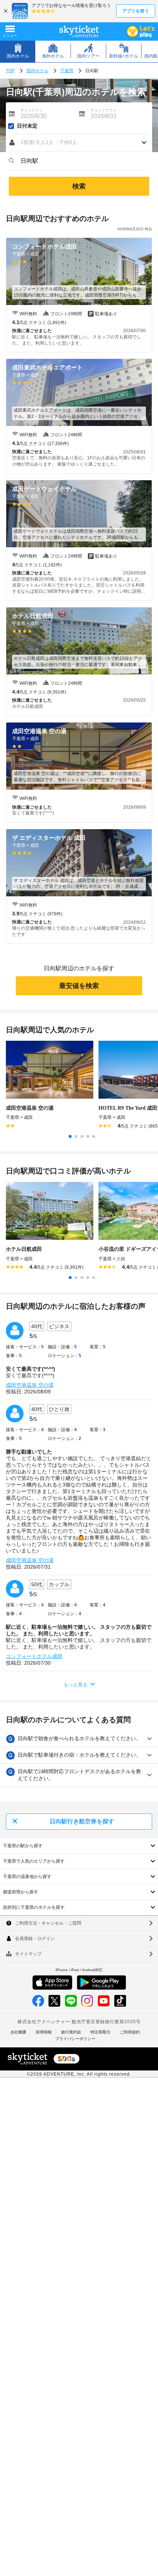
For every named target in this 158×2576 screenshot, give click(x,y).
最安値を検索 (79, 986)
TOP (10, 71)
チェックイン (32, 110)
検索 (79, 186)
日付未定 (27, 126)
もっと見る (76, 1685)
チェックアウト (104, 110)
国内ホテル (37, 71)
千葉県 (67, 71)
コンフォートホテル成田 (34, 1656)
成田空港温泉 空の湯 (30, 1385)
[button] (79, 143)
